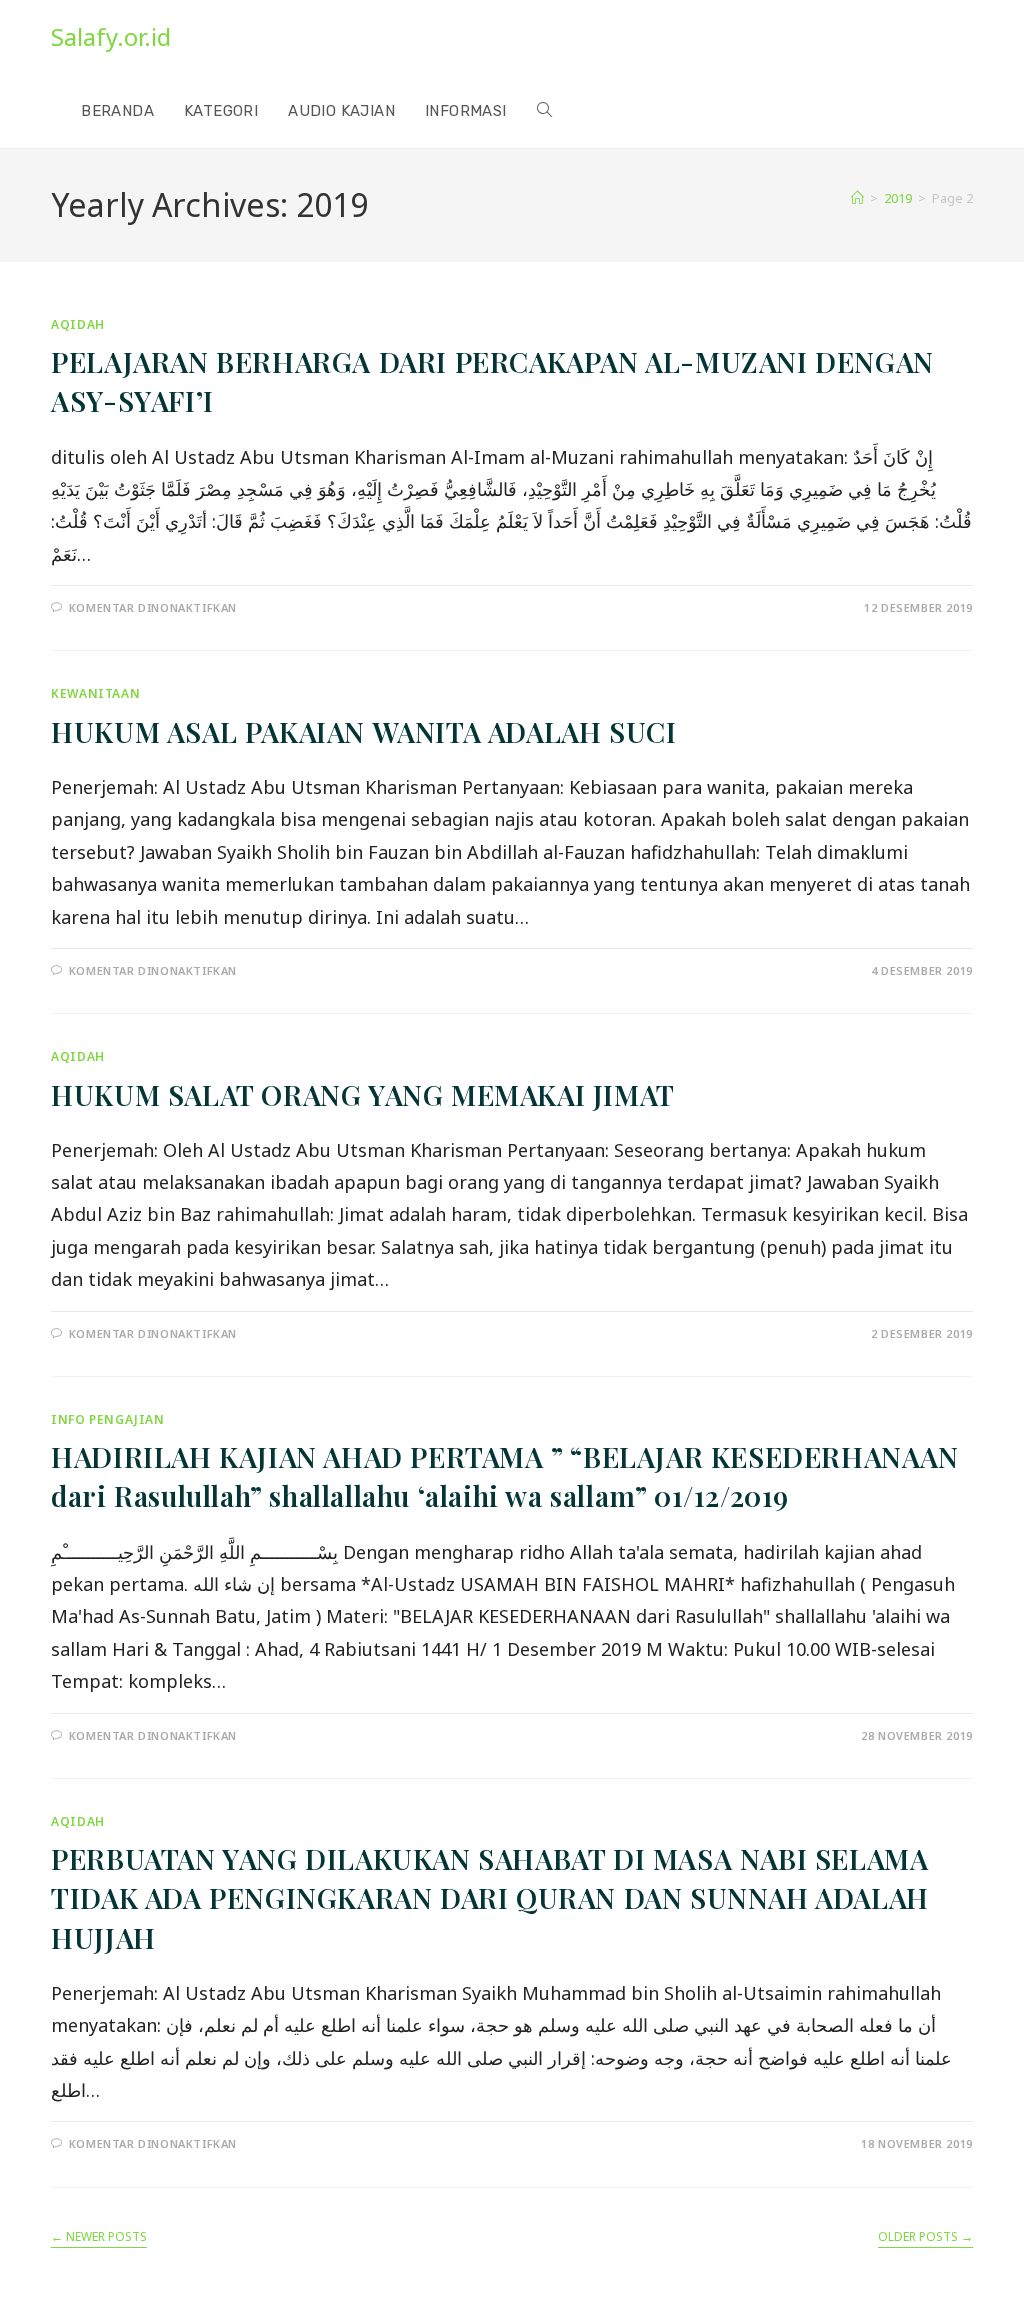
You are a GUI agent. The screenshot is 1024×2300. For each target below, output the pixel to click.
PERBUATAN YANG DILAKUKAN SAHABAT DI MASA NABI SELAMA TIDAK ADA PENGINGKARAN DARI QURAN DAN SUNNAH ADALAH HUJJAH (490, 1897)
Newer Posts (99, 2237)
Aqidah (78, 324)
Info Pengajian (107, 1419)
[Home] (857, 198)
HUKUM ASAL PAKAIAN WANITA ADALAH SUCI (363, 731)
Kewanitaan (95, 693)
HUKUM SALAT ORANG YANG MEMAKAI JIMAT (363, 1094)
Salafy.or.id (111, 36)
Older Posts (925, 2237)
